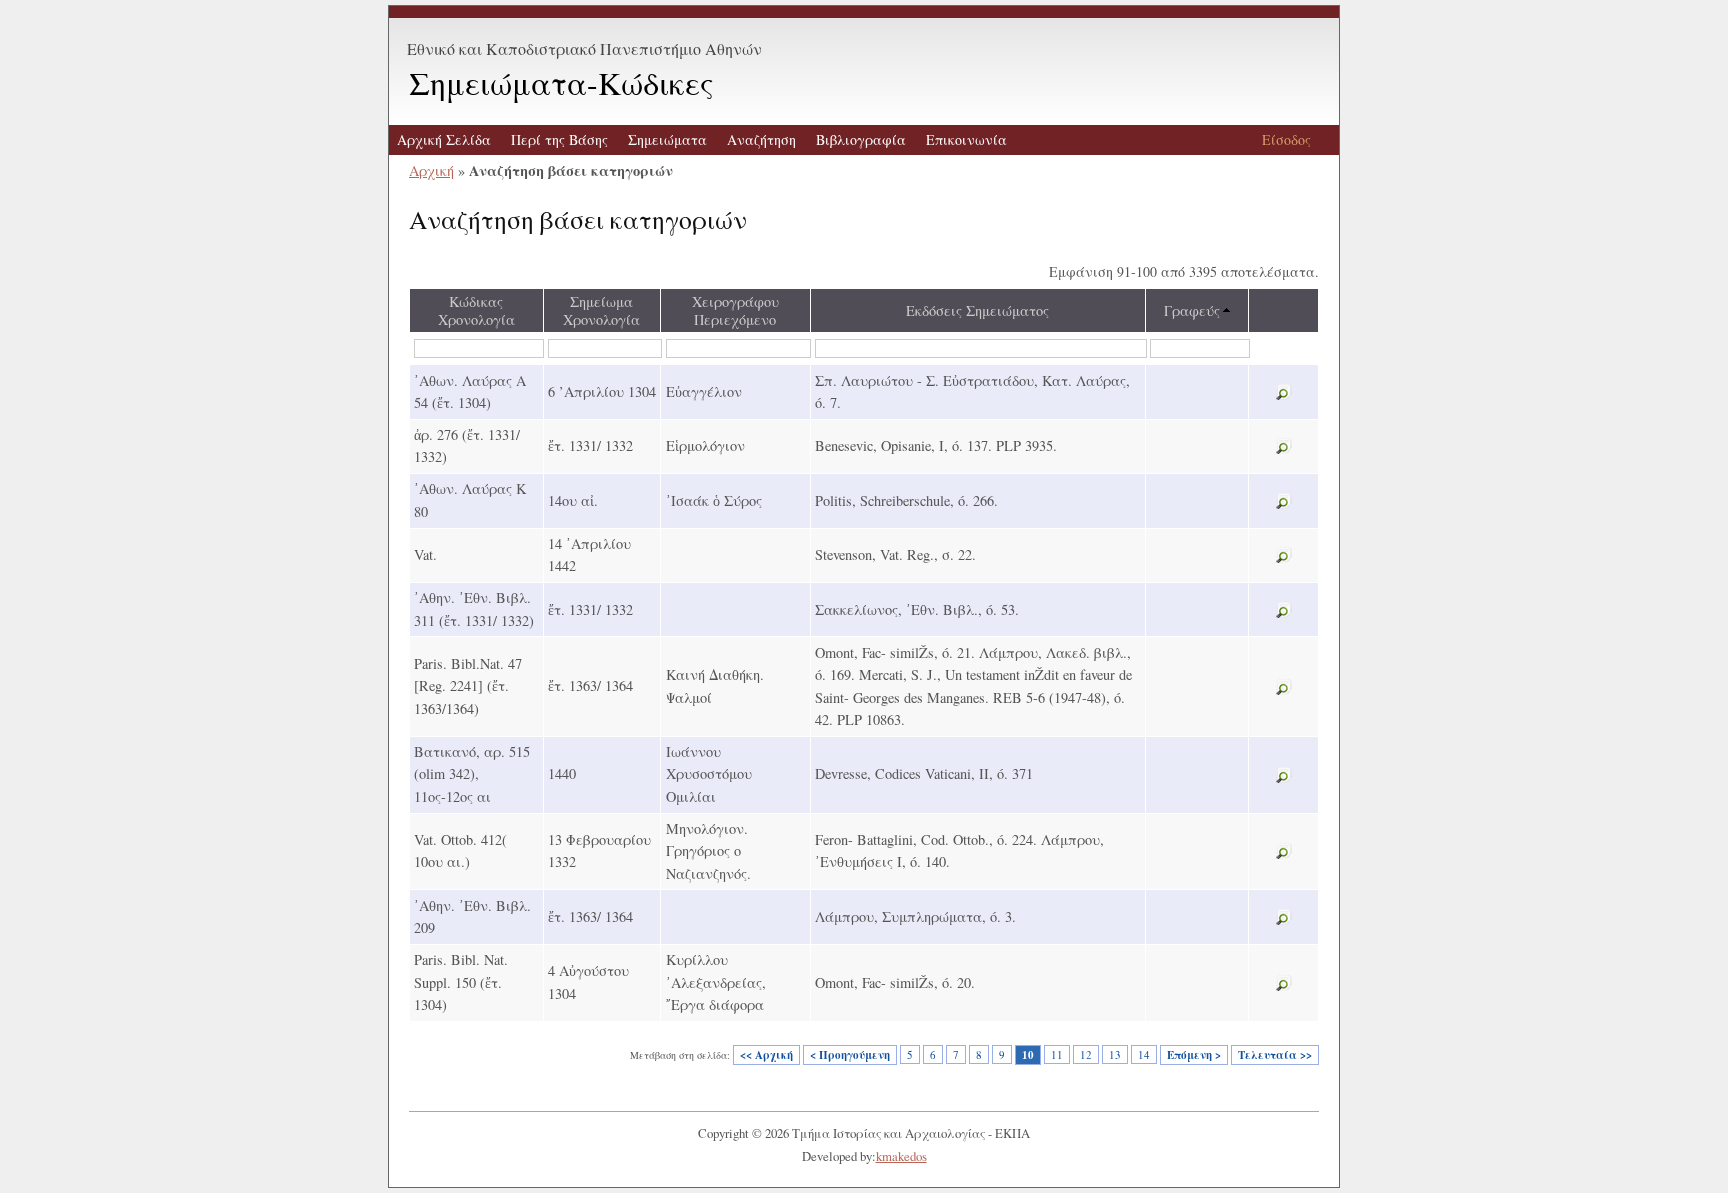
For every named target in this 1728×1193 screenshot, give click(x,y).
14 (1144, 1054)
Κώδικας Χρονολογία (476, 310)
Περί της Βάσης (559, 139)
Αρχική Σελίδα (444, 139)
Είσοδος (1286, 139)
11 (1057, 1054)
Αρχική (431, 170)
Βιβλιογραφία (861, 139)
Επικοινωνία (966, 139)
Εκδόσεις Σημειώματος (977, 310)
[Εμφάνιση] (1284, 393)
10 (1028, 1055)
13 (1115, 1054)
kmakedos (901, 1156)
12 (1086, 1054)
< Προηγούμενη (850, 1055)
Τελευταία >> (1275, 1055)
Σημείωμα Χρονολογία (601, 310)
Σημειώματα (667, 139)
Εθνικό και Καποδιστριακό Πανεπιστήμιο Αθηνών (584, 48)
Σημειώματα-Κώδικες (561, 82)
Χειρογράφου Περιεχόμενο (735, 310)
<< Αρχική (766, 1055)
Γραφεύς (1192, 310)
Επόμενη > (1194, 1055)
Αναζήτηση (761, 139)
